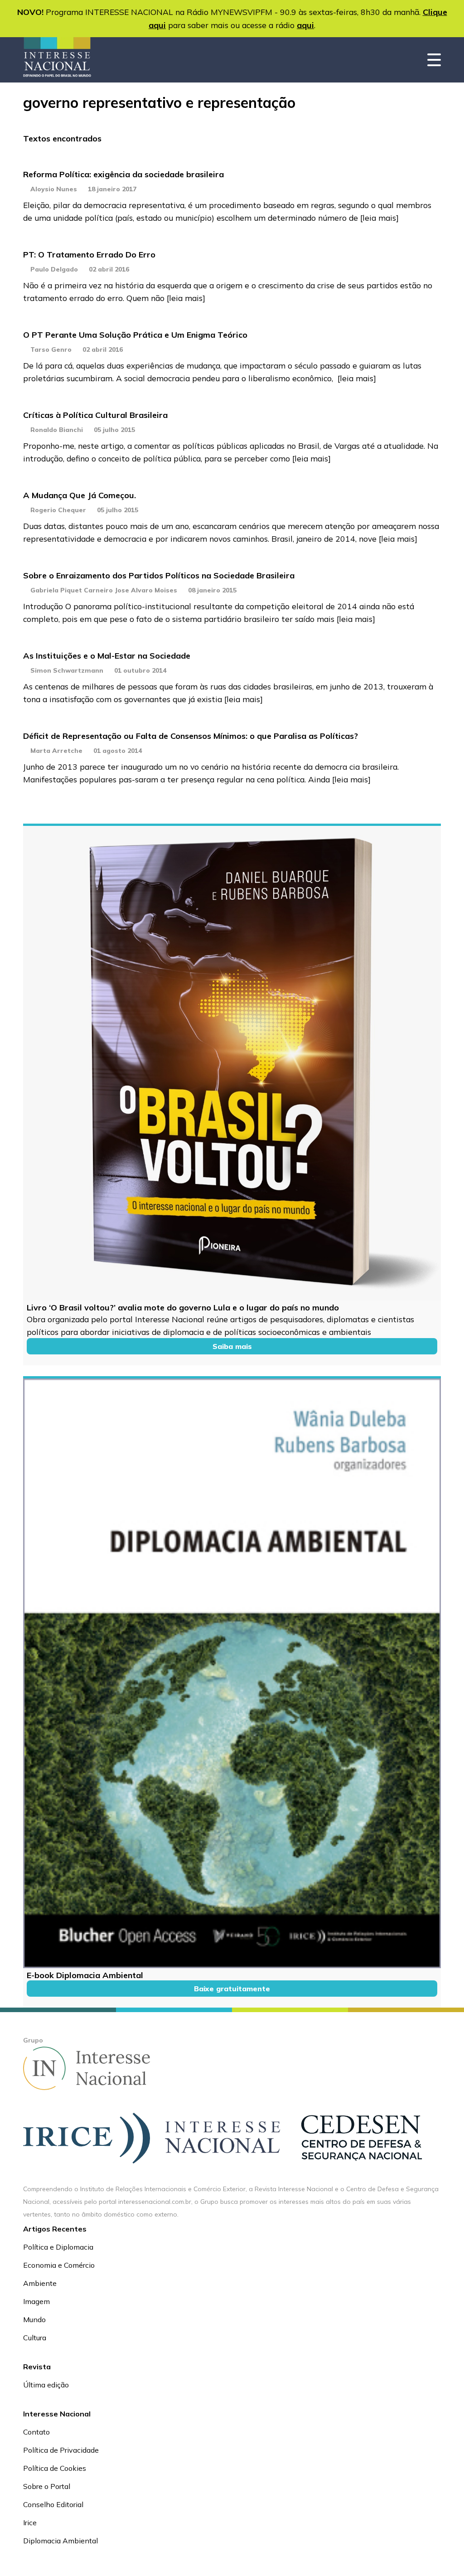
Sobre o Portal (47, 2486)
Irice (30, 2523)
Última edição (46, 2385)
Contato (36, 2432)
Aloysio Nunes (54, 189)
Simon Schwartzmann (67, 670)
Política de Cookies (55, 2468)
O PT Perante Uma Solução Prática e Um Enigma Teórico (135, 335)
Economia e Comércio (59, 2265)
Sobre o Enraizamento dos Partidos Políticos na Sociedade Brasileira (159, 575)
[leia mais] (379, 218)
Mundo (34, 2319)
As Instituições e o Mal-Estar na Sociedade (107, 656)
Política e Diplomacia (58, 2247)
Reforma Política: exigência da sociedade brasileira (123, 174)
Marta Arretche (56, 751)
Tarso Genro (51, 349)
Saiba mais (232, 1346)
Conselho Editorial (53, 2504)
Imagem (36, 2301)
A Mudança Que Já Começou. (80, 495)
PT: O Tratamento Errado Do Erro (89, 255)
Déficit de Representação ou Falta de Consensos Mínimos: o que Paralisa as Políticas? (191, 736)
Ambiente (40, 2283)
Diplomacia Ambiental (60, 2541)
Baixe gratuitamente (232, 1989)
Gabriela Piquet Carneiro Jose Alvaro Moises (104, 590)
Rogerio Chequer (58, 510)
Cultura (35, 2338)
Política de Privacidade (61, 2450)
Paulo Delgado (54, 269)
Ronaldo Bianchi (57, 430)
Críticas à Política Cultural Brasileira (95, 415)
